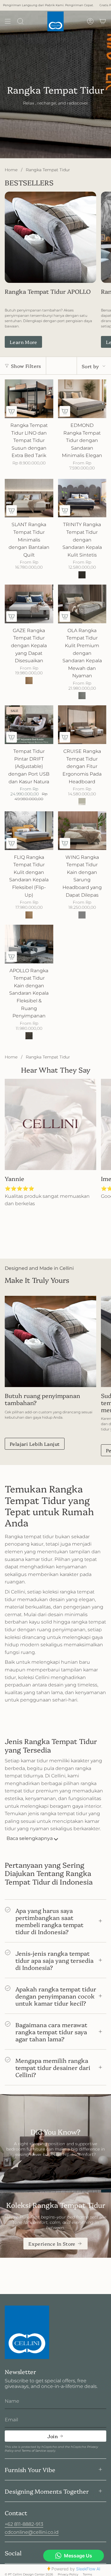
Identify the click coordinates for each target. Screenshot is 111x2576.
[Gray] (82, 915)
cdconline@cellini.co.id (32, 2532)
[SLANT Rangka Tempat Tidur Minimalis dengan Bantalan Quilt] (29, 498)
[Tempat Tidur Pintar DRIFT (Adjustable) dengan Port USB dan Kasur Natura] (29, 725)
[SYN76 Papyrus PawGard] (82, 802)
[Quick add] (12, 411)
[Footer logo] (27, 2332)
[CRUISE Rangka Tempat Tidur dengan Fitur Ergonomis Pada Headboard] (82, 725)
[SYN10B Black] (82, 575)
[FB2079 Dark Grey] (29, 1036)
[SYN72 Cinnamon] (29, 915)
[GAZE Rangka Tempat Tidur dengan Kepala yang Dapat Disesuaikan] (29, 604)
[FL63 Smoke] (82, 696)
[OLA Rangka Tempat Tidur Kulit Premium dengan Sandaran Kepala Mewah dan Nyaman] (82, 604)
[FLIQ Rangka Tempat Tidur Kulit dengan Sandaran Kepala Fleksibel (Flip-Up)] (29, 831)
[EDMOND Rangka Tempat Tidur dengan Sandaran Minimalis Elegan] (82, 399)
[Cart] (103, 21)
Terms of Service (34, 2451)
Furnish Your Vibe (30, 2469)
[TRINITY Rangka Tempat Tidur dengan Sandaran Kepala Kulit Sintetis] (82, 498)
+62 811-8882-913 (24, 2524)
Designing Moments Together (47, 2491)
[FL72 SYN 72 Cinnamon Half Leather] (29, 681)
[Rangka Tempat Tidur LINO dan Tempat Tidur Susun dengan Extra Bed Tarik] (29, 399)
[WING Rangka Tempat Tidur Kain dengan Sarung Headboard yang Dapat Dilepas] (82, 831)
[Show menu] (8, 21)
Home (11, 170)
